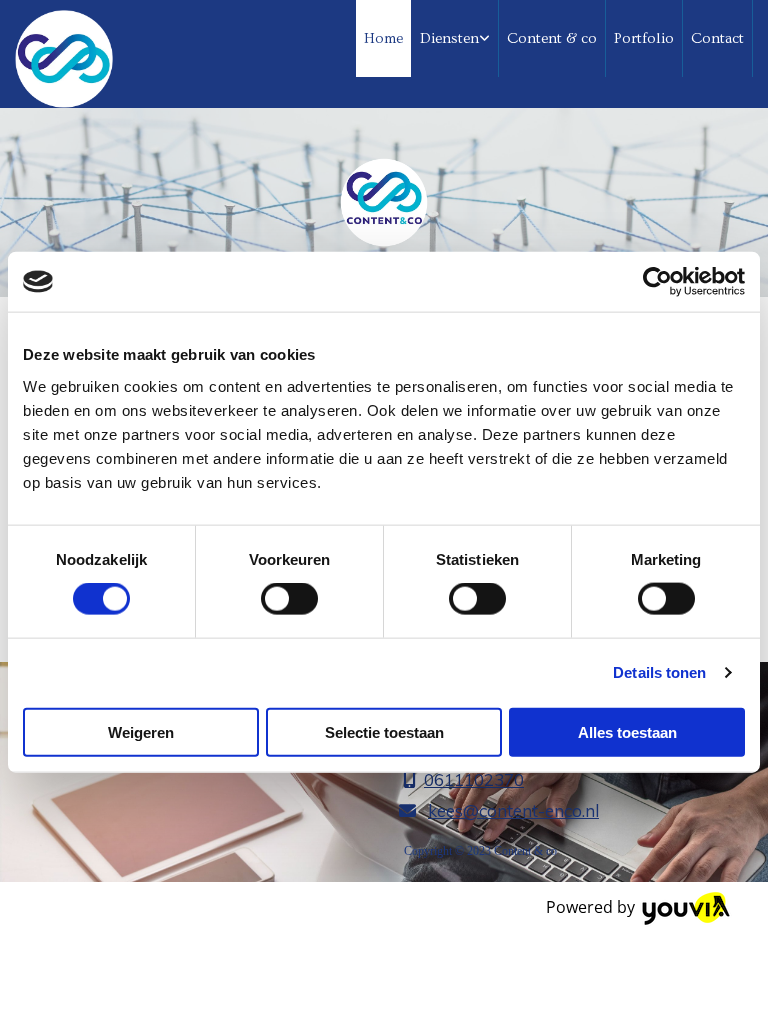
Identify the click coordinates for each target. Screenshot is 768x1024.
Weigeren (141, 731)
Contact (717, 38)
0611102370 (474, 779)
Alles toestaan (627, 731)
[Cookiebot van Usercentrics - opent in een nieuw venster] (657, 282)
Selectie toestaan (384, 731)
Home (383, 38)
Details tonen (659, 672)
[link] (455, 38)
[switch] (289, 599)
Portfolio (644, 38)
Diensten (449, 38)
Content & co (552, 38)
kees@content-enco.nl (513, 810)
